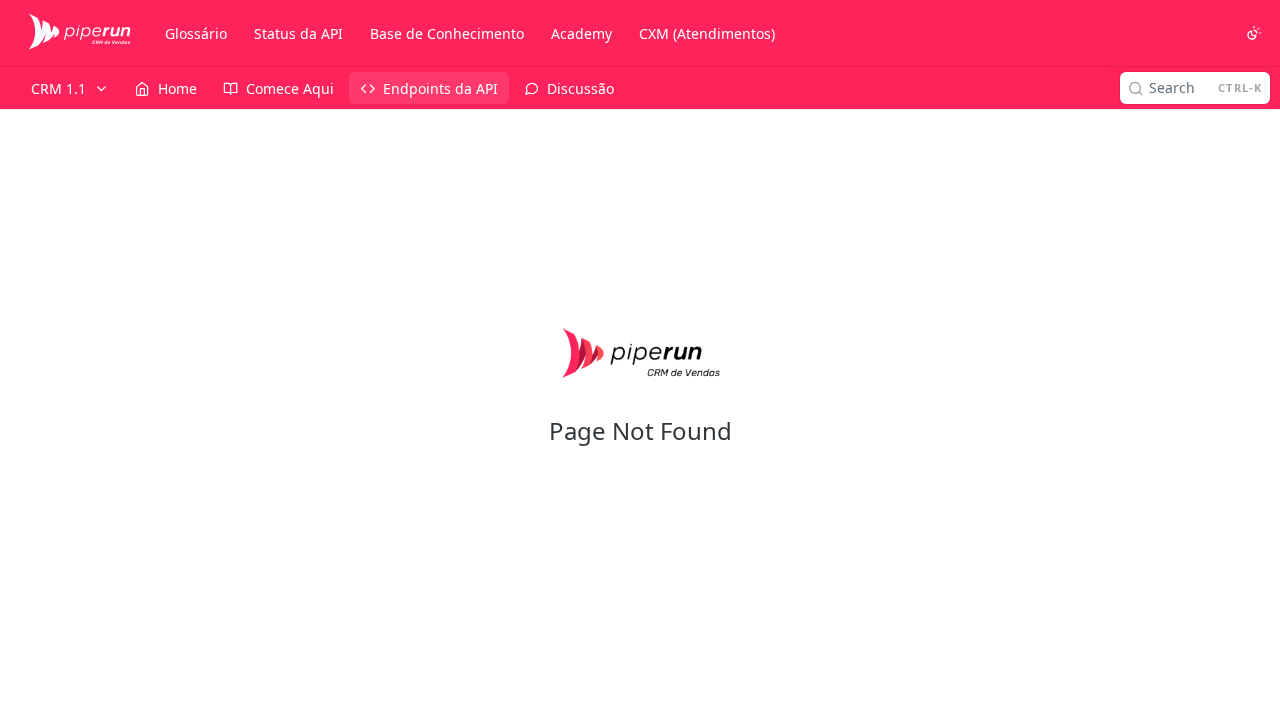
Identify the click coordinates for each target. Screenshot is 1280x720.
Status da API (298, 33)
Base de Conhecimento (447, 33)
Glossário (196, 33)
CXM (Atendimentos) (707, 33)
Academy (581, 33)
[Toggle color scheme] (1254, 33)
